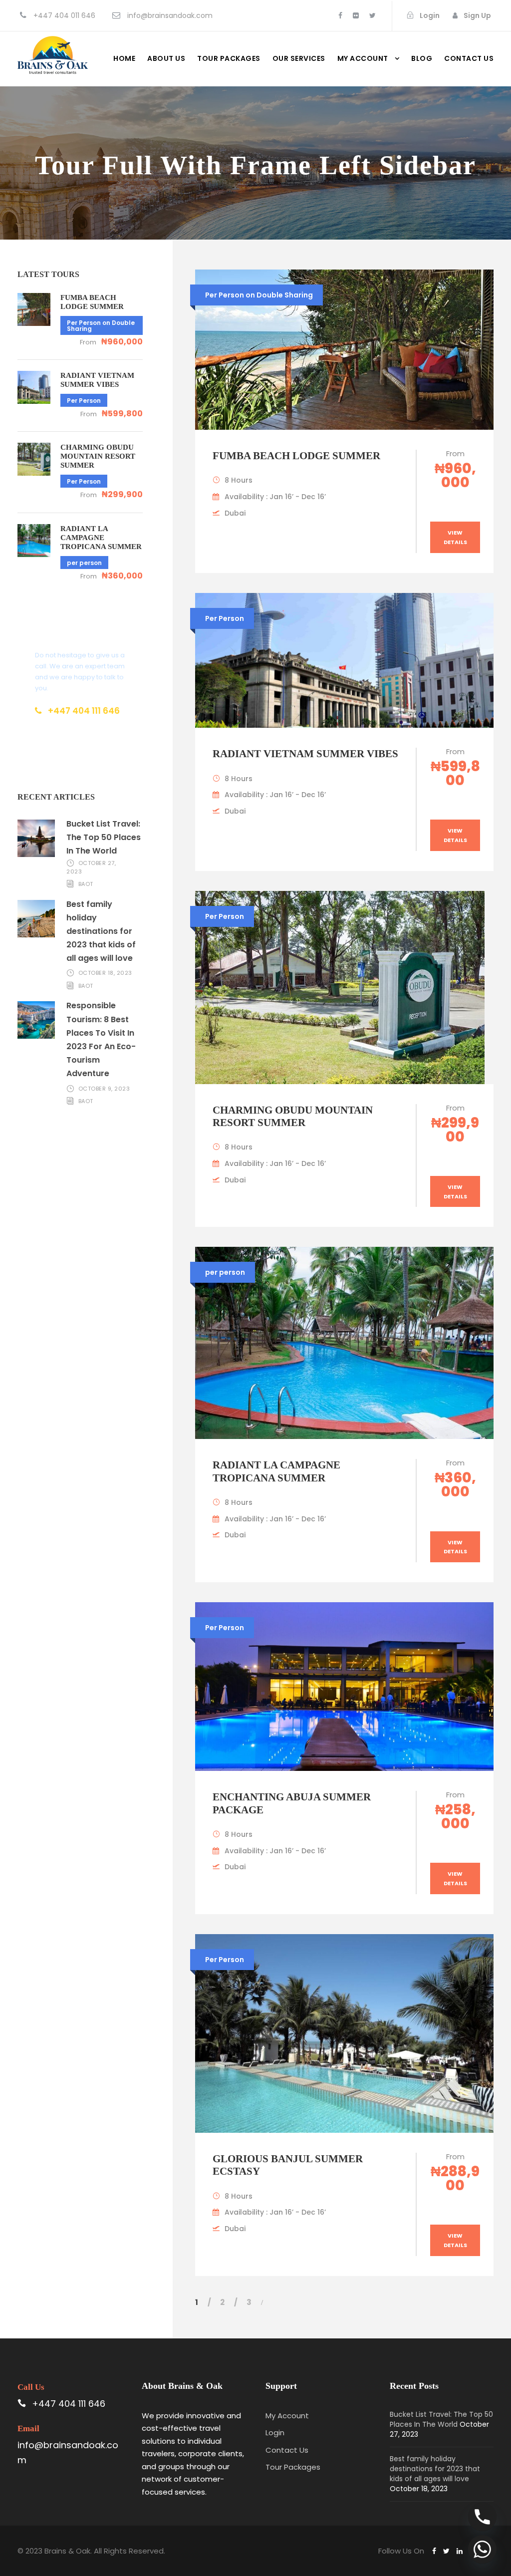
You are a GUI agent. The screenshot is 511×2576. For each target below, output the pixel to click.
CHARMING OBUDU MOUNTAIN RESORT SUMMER (293, 1116)
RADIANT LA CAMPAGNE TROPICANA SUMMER (276, 1471)
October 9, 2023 (104, 1089)
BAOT (86, 884)
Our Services (299, 58)
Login (275, 2433)
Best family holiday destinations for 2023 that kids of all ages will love (101, 931)
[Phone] (482, 2517)
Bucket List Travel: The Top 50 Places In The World (104, 837)
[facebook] (340, 15)
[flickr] (356, 15)
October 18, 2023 (105, 973)
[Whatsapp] (482, 2549)
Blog (422, 58)
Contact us (469, 58)
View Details (455, 537)
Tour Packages (229, 58)
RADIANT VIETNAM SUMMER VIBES (305, 754)
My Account (363, 58)
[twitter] (373, 15)
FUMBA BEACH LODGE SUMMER (296, 456)
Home (124, 58)
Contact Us (287, 2450)
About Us (166, 58)
